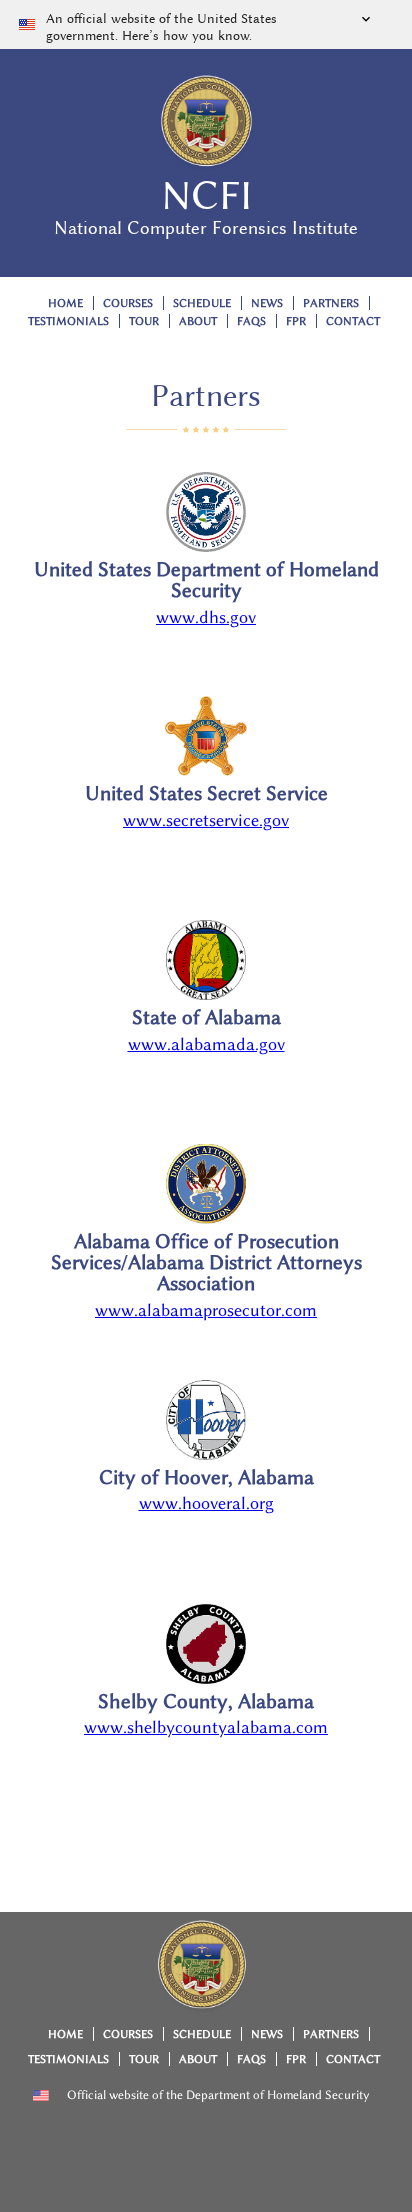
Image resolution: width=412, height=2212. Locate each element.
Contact (353, 321)
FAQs (251, 321)
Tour (144, 321)
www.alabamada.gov (206, 1044)
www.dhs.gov (206, 617)
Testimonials (68, 321)
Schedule (202, 303)
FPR (296, 321)
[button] (206, 24)
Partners (331, 303)
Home (65, 303)
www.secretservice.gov (206, 820)
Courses (128, 303)
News (267, 303)
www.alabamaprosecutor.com (206, 1310)
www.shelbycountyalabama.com (206, 1727)
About (198, 321)
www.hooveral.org (206, 1503)
